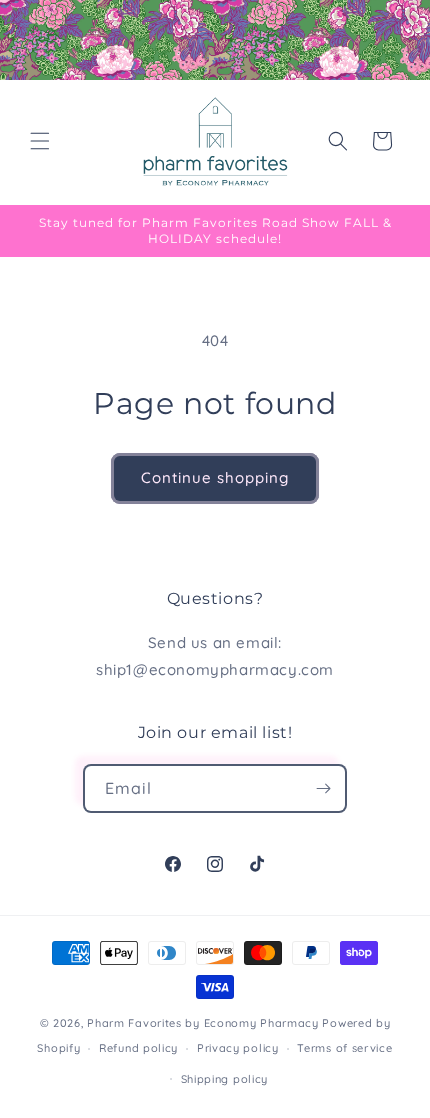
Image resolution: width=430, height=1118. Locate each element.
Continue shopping (215, 477)
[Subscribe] (323, 788)
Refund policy (138, 1048)
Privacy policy (238, 1048)
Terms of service (344, 1048)
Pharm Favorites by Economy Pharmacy (203, 1023)
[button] (40, 141)
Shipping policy (225, 1079)
